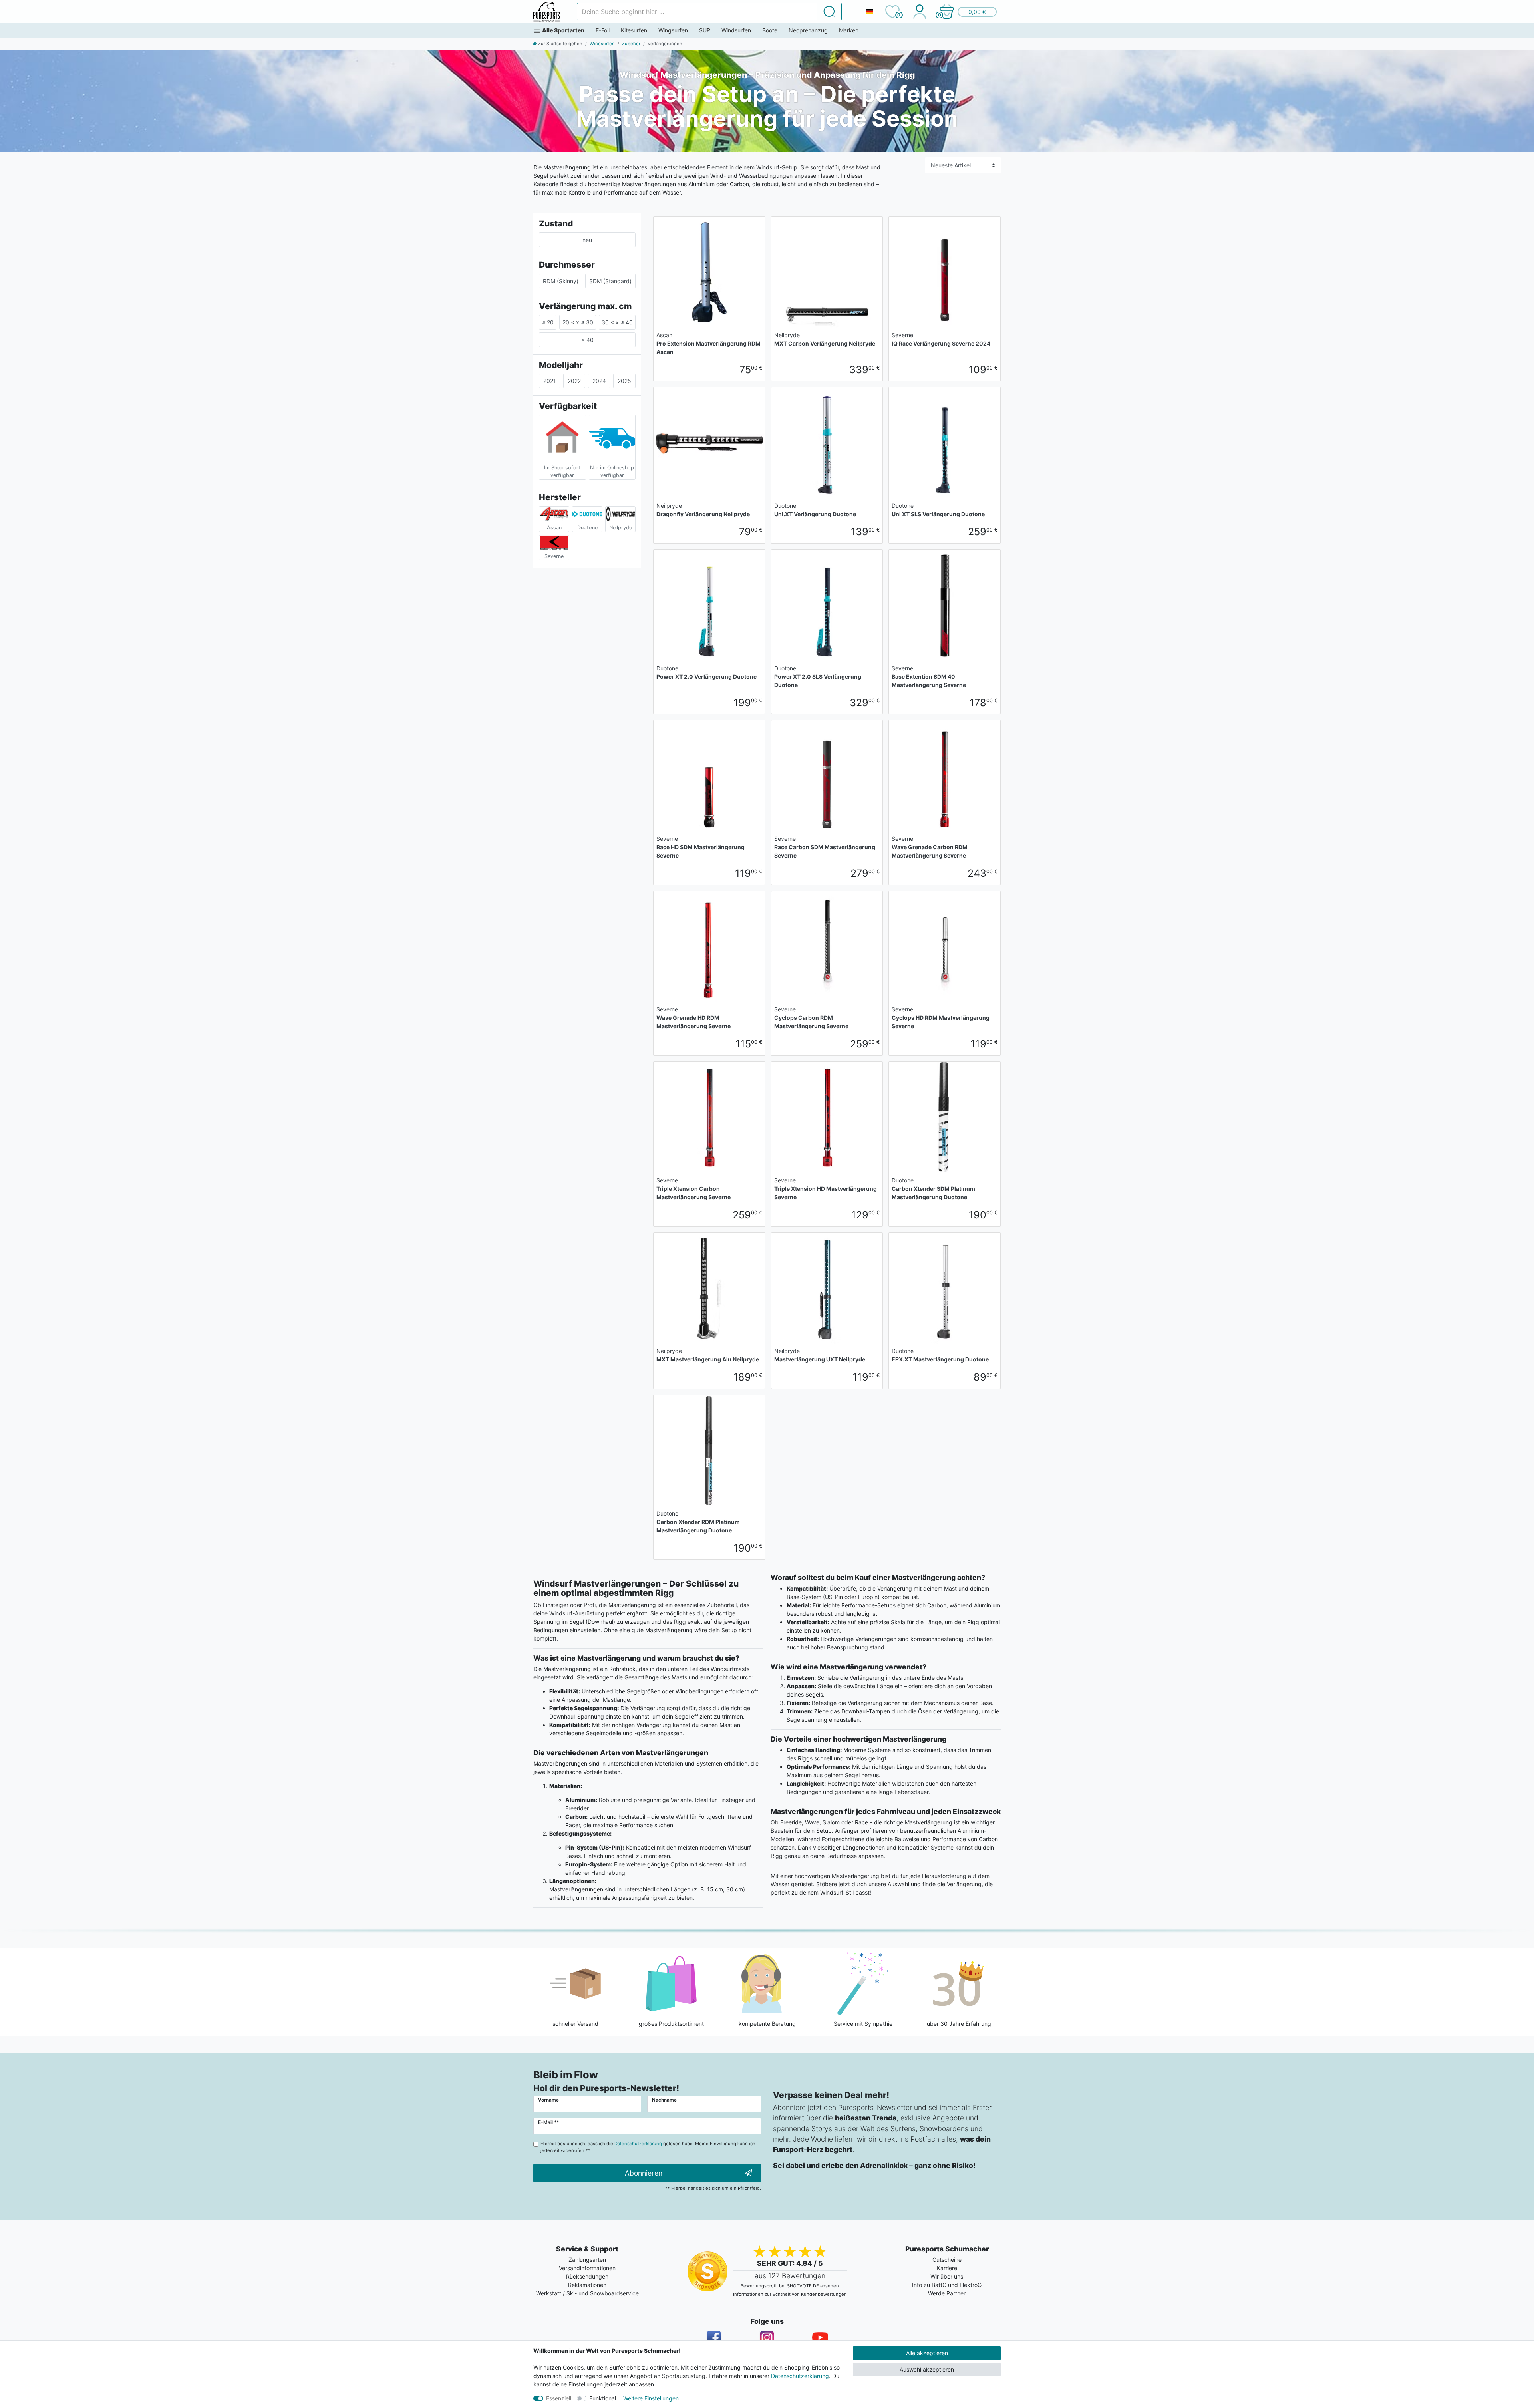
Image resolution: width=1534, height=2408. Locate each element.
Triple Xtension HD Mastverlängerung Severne (826, 1189)
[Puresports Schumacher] (547, 12)
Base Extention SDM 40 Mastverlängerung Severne (929, 677)
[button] (968, 12)
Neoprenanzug (808, 30)
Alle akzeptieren (927, 2353)
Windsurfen (736, 30)
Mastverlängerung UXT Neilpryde (820, 1355)
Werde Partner (947, 2293)
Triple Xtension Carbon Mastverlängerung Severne (693, 1189)
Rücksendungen (587, 2276)
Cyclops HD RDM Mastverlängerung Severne (941, 1018)
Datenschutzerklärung (800, 2376)
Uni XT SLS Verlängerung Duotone (938, 510)
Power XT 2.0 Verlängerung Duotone (706, 672)
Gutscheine (947, 2260)
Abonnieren (644, 2173)
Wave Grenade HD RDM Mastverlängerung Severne (693, 1018)
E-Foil (603, 30)
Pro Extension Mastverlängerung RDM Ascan (708, 343)
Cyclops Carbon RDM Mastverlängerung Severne (811, 1018)
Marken (849, 30)
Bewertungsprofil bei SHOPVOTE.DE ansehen (790, 2286)
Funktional (603, 2398)
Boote (770, 30)
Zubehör (631, 44)
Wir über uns (947, 2276)
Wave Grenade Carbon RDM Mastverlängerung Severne (930, 847)
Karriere (947, 2268)
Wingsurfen (673, 30)
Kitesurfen (634, 30)
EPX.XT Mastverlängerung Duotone (940, 1355)
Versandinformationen (587, 2268)
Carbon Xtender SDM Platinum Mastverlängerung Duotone (933, 1189)
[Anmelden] (919, 12)
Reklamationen (587, 2285)
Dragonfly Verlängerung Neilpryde (703, 510)
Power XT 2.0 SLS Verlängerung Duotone (818, 677)
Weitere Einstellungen (651, 2398)
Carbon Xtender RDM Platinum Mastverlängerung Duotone (698, 1522)
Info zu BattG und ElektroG (947, 2285)
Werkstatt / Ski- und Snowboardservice (587, 2293)
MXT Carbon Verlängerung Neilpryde (825, 339)
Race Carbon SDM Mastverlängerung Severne (825, 847)
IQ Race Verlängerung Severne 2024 (941, 339)
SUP (705, 30)
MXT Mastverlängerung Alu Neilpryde (708, 1355)
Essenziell (559, 2398)
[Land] (869, 12)
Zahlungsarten (587, 2260)
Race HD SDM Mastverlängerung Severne (700, 847)
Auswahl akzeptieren (927, 2369)
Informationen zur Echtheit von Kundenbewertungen (790, 2294)
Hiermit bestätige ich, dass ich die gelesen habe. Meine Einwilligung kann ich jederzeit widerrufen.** (648, 2147)
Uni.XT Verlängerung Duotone (815, 510)
